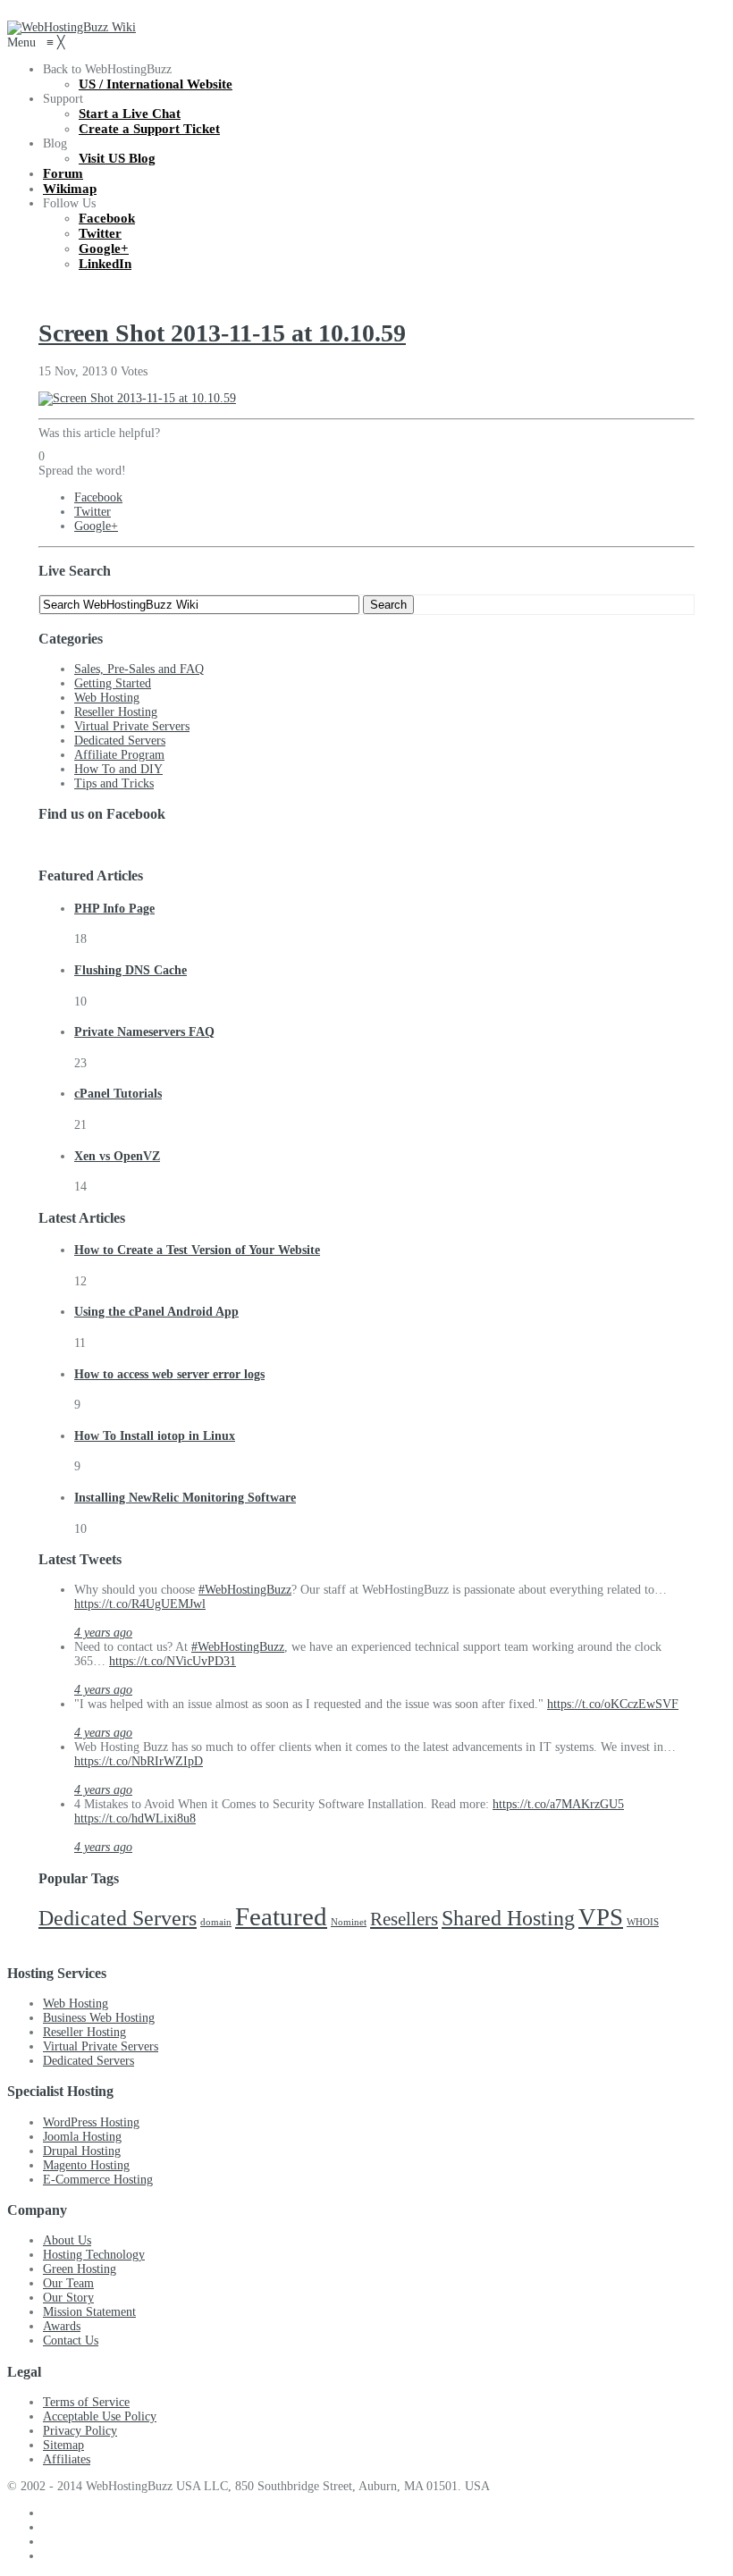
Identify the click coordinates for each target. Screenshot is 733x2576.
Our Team (68, 2283)
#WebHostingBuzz (245, 1590)
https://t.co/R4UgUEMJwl (140, 1604)
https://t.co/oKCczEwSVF (613, 1704)
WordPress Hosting (91, 2122)
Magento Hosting (86, 2165)
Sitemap (63, 2445)
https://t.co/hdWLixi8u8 (135, 1818)
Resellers (404, 1919)
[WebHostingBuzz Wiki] (72, 27)
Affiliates (67, 2459)
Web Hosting (107, 698)
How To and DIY (118, 769)
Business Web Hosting (99, 2018)
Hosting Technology (94, 2255)
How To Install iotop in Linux (155, 1436)
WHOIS (643, 1922)
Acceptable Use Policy (100, 2416)
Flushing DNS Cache (131, 970)
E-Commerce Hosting (98, 2180)
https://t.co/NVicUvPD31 (173, 1661)
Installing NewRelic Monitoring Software (185, 1498)
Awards (62, 2326)
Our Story (68, 2298)
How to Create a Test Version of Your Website (197, 1250)
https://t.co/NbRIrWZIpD (139, 1761)
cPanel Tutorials (118, 1094)
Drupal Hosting (82, 2151)
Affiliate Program (119, 755)
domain (216, 1922)
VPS (601, 1917)
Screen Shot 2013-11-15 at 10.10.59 (222, 333)
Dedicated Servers (120, 741)
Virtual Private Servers (132, 726)
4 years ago (103, 1633)
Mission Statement (89, 2312)
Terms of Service (86, 2402)
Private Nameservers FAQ (144, 1032)
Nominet (349, 1922)
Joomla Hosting (82, 2137)
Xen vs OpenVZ (117, 1156)
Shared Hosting (508, 1918)
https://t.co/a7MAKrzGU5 (558, 1804)
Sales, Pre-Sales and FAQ (139, 669)
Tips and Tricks (114, 783)
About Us (67, 2240)
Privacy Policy (80, 2431)
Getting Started (113, 683)
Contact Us (71, 2340)
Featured (281, 1916)
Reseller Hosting (116, 712)
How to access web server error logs (169, 1374)
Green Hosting (80, 2269)
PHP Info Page (114, 909)
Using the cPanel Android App (156, 1312)
